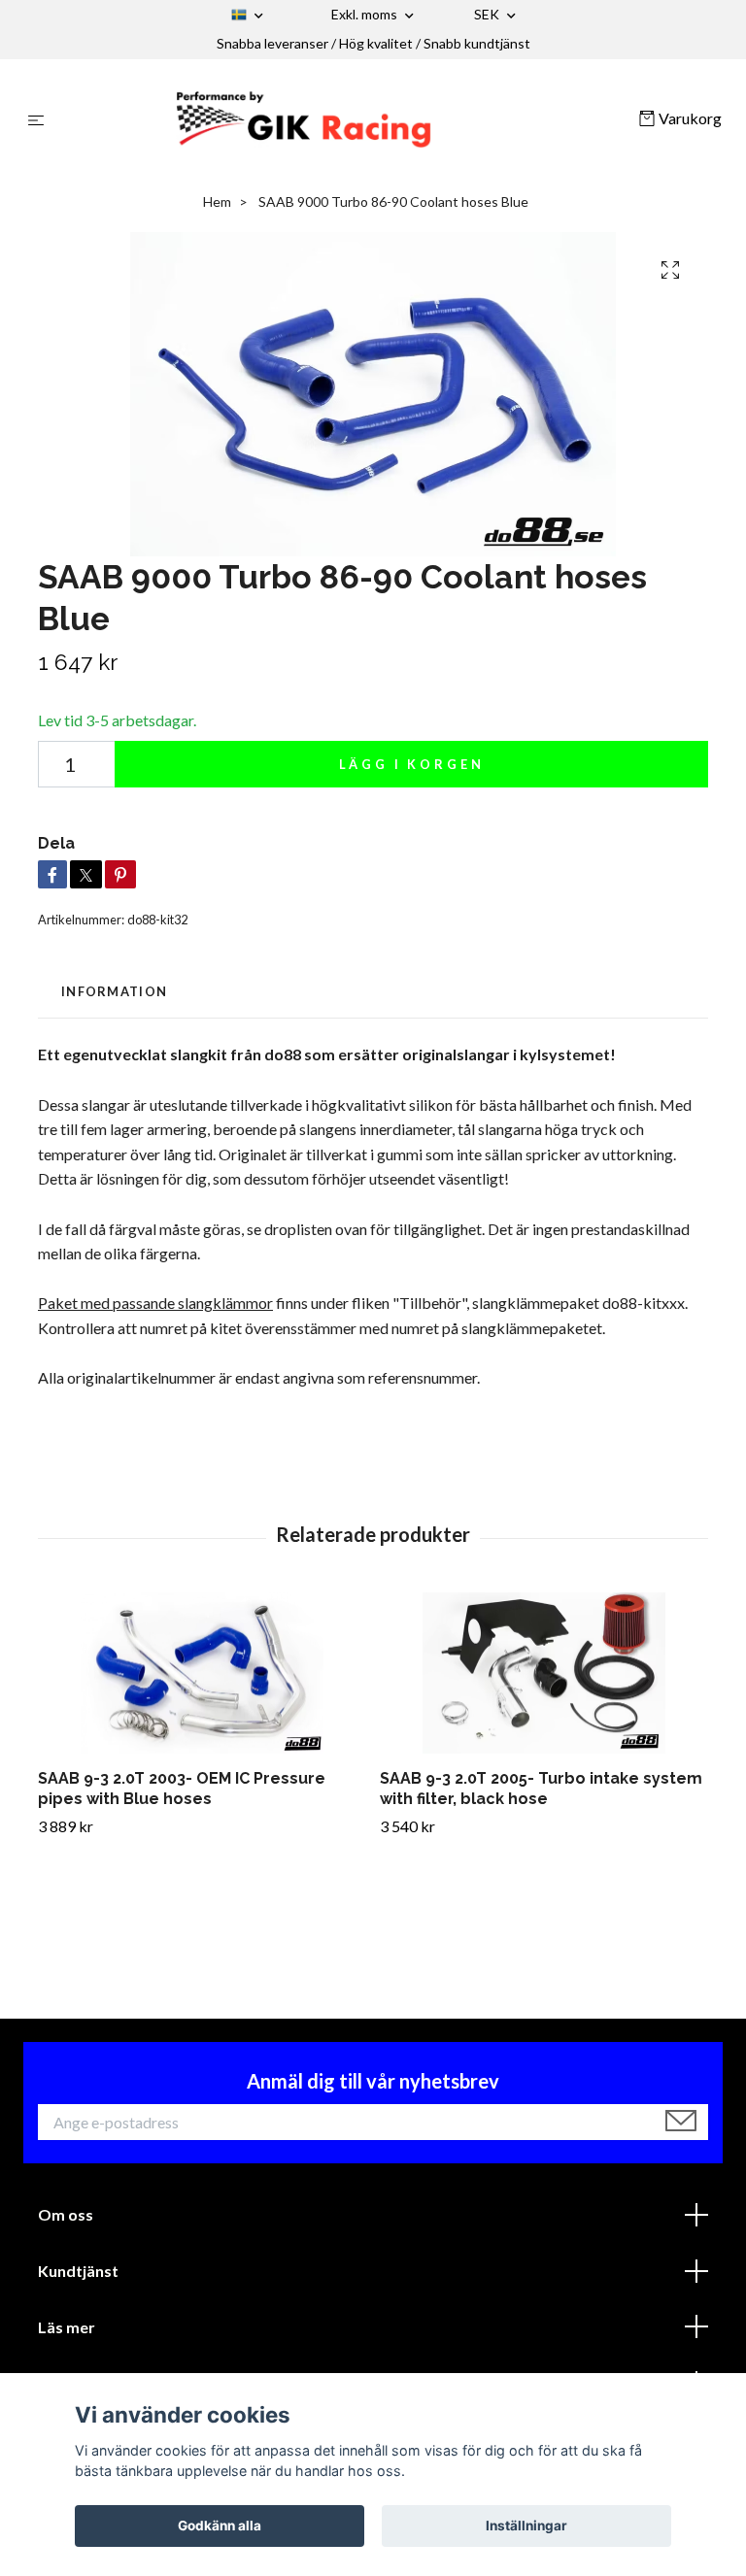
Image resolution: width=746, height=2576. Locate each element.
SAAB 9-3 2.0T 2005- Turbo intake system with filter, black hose (541, 1789)
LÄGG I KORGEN (412, 764)
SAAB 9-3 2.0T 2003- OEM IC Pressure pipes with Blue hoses (182, 1789)
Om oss (66, 2214)
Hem (217, 201)
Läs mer (67, 2327)
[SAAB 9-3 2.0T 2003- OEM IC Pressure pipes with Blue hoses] (202, 1673)
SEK (488, 14)
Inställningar (526, 2526)
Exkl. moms (366, 14)
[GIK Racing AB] (345, 119)
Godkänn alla (220, 2526)
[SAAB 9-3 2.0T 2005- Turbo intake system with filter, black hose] (543, 1673)
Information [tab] (114, 991)
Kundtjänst (78, 2271)
